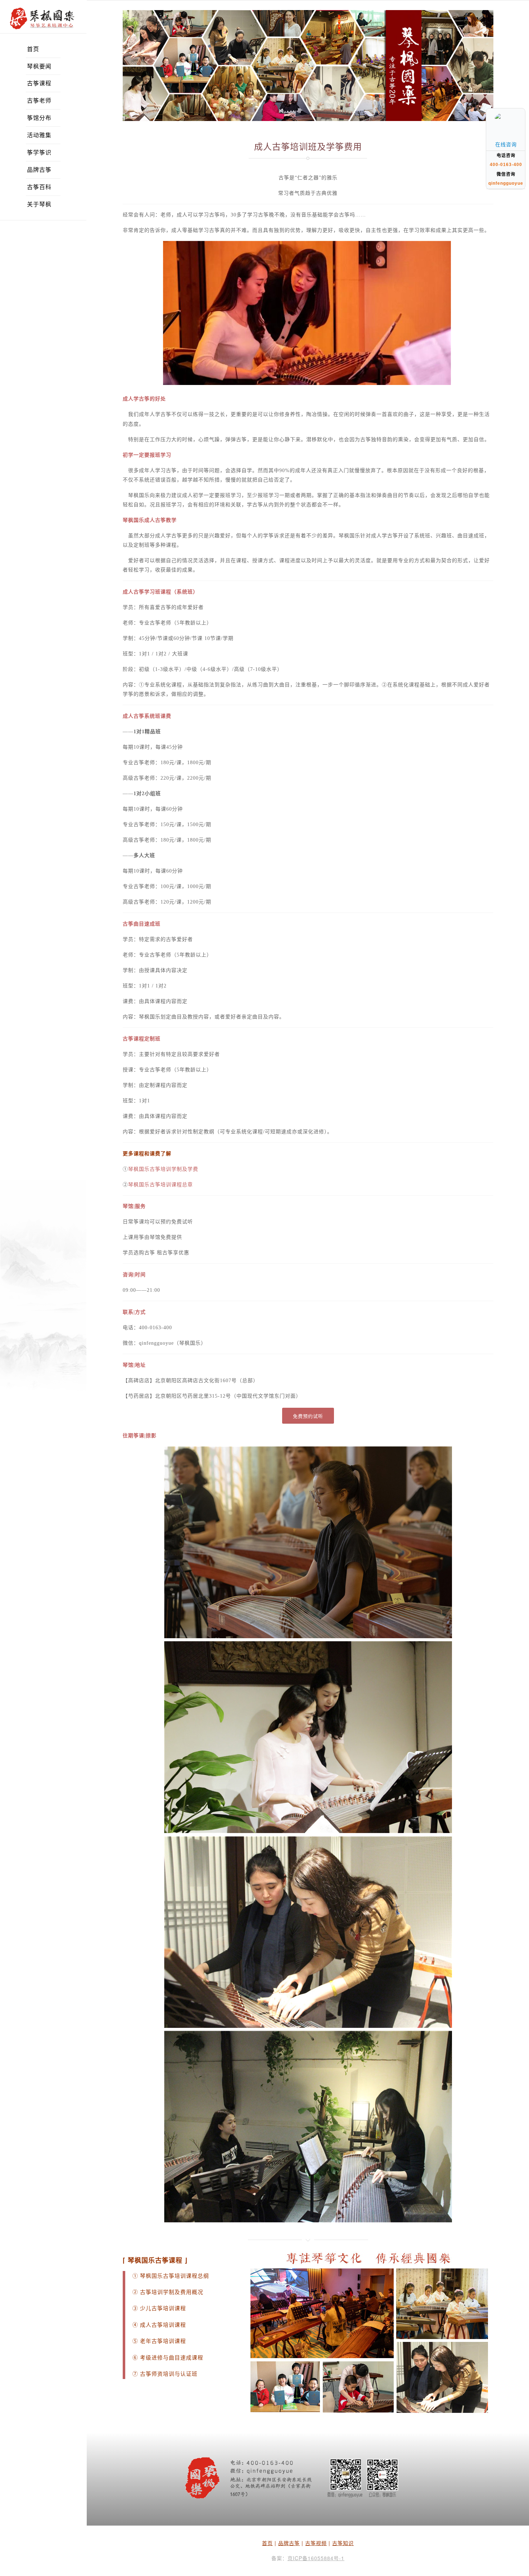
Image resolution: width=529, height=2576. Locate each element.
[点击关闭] (517, 108)
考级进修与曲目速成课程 (172, 2358)
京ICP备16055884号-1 (316, 2558)
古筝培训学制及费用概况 (172, 2292)
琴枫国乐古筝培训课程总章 (160, 1185)
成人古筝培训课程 (163, 2325)
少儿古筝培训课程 (163, 2308)
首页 (267, 2543)
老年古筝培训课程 (162, 2341)
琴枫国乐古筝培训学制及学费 (163, 1169)
